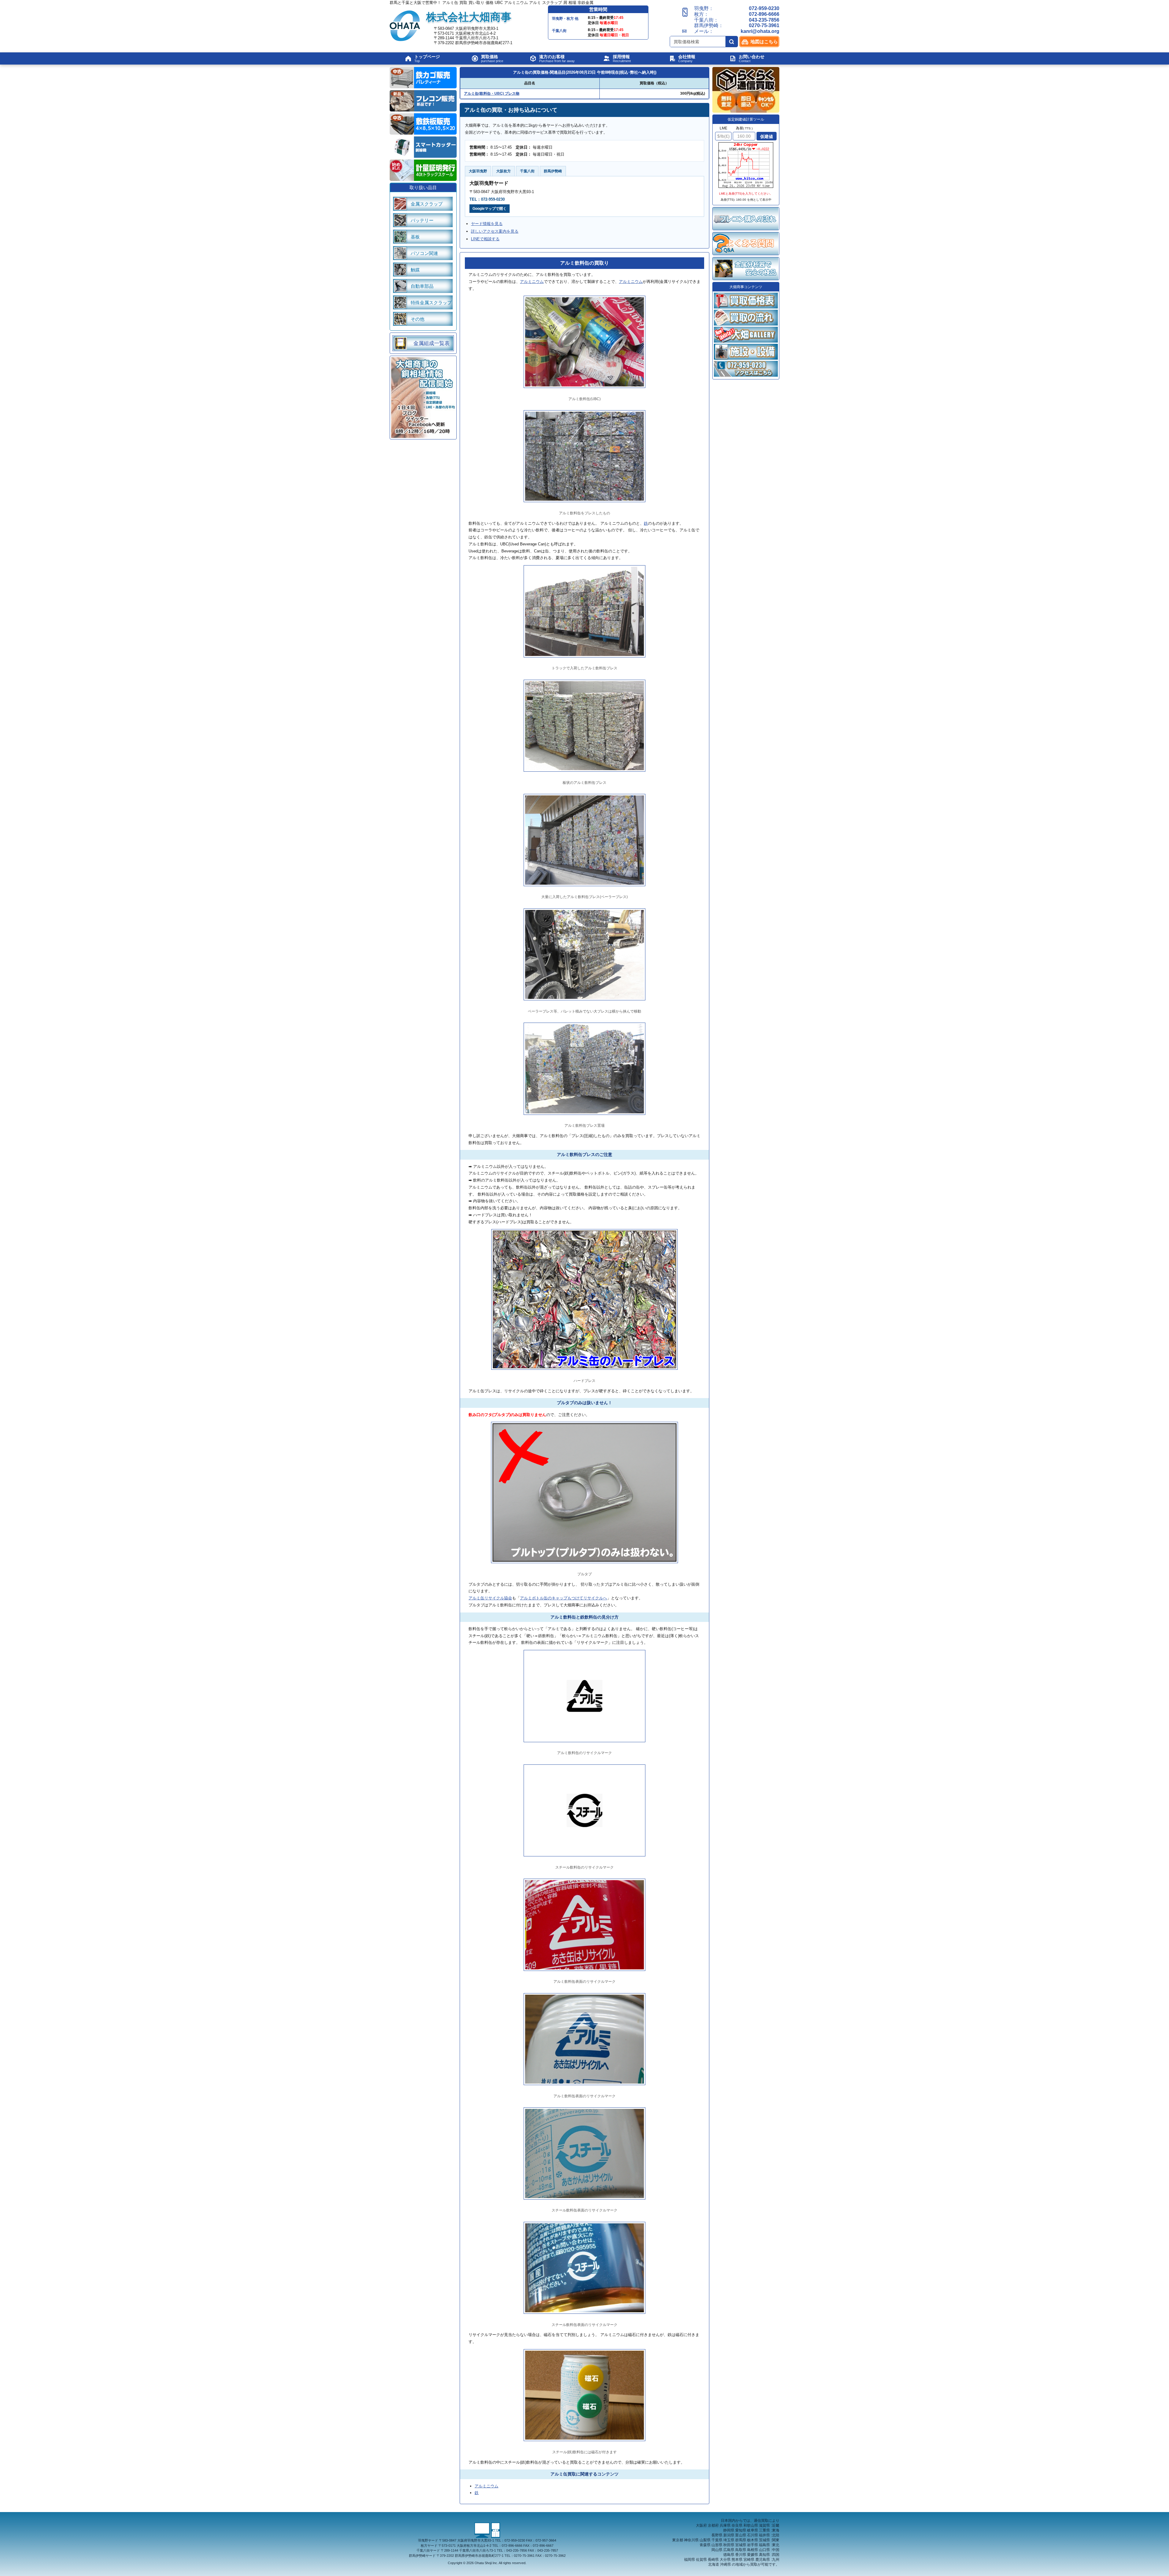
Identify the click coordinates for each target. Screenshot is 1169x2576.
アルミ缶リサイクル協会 (490, 1598)
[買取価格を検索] (732, 42)
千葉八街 (527, 171)
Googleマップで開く (490, 209)
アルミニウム (532, 282)
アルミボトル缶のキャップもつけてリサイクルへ (563, 1598)
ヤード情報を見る (487, 224)
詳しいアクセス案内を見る (495, 231)
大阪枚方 (504, 171)
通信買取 (761, 2521)
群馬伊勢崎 (553, 171)
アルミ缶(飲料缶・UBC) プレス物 (492, 93)
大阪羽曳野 (478, 171)
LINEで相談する (485, 239)
